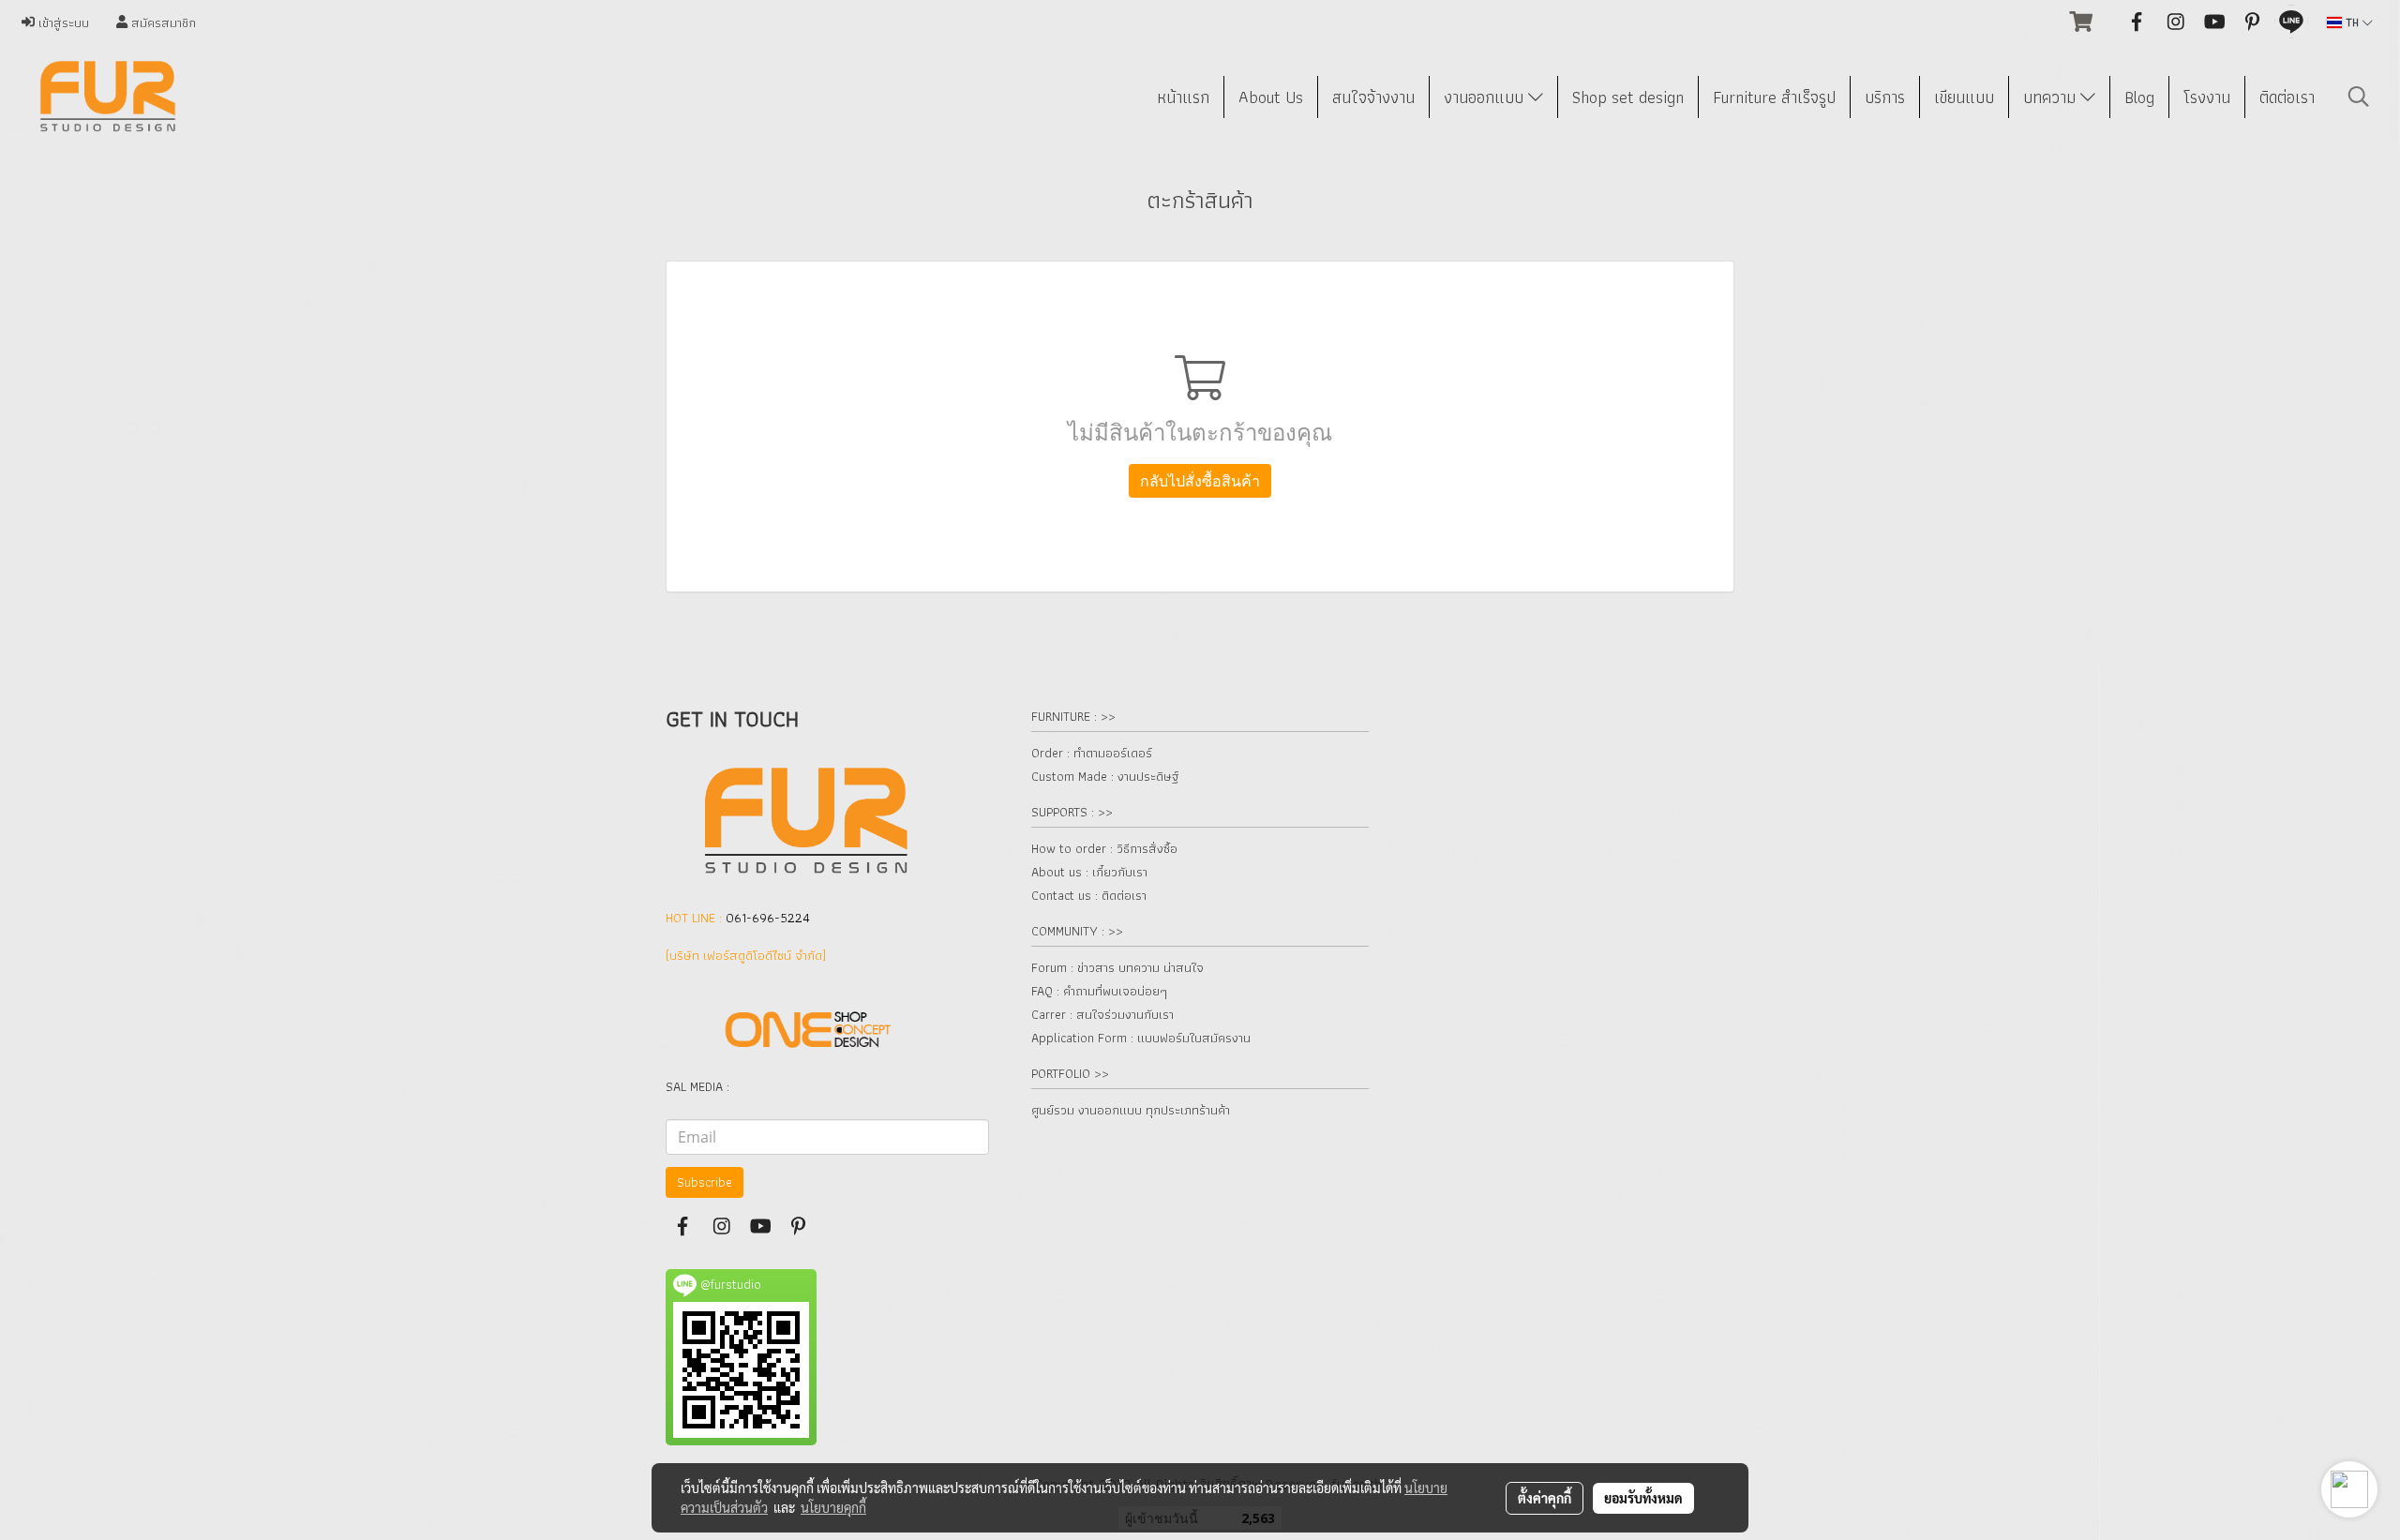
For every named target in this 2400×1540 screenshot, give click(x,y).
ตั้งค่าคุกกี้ (1545, 1498)
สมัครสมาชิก (162, 22)
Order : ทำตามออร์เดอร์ (1092, 753)
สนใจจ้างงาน (1373, 97)
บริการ (1885, 97)
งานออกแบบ (1486, 97)
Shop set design (1628, 97)
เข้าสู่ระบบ (62, 22)
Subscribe (705, 1182)
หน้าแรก (1183, 97)
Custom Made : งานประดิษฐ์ (1105, 776)
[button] (2359, 97)
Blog (2139, 97)
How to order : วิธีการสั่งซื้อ (1104, 848)
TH (2352, 22)
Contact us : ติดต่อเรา (1089, 895)
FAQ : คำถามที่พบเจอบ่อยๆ (1099, 991)
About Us (1271, 97)
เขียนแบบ (1964, 97)
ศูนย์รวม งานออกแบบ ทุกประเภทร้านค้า (1131, 1110)
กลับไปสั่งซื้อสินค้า (1200, 481)
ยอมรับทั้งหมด (1643, 1498)
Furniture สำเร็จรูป (1774, 97)
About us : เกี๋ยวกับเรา (1089, 872)
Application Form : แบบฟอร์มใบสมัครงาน (1141, 1038)
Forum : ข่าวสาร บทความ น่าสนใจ (1117, 967)
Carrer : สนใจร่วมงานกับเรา (1102, 1014)
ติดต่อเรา (2287, 97)
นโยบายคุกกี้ (833, 1507)
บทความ (2052, 97)
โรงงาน (2207, 97)
